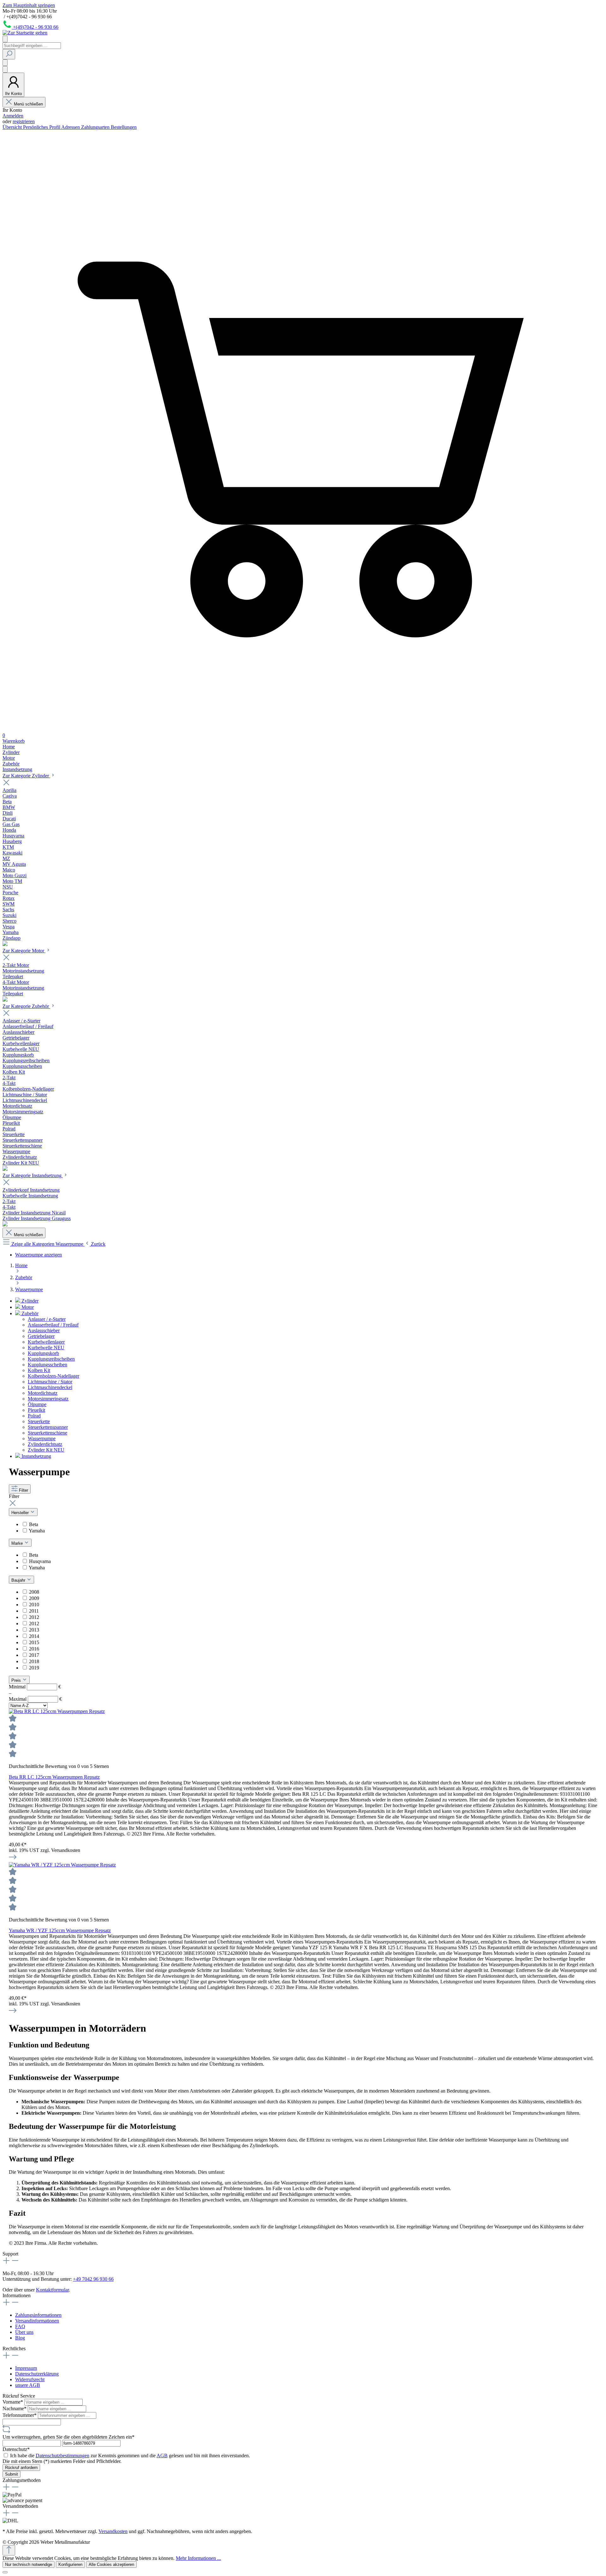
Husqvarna (40, 1561)
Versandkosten (113, 2531)
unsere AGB (28, 2385)
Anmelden (13, 116)
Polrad (34, 1416)
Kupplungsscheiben (48, 1365)
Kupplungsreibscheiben (51, 1359)
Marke (18, 1543)
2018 (34, 1661)
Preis (17, 1680)
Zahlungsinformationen (38, 2315)
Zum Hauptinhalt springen (29, 5)
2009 (34, 1598)
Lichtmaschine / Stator (50, 1382)
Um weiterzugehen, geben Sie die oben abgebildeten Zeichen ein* (68, 2437)
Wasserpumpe (42, 1438)
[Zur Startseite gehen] (25, 33)
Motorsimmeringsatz (48, 1399)
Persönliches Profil (42, 127)
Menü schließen (28, 104)
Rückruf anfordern (21, 2468)
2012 (34, 1617)
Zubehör (29, 1313)
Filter (24, 1490)
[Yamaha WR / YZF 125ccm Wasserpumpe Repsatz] (62, 1865)
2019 (34, 1668)
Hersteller (21, 1513)
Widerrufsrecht (30, 2379)
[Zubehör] (5, 1169)
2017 (34, 1655)
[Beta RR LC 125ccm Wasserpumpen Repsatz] (57, 1711)
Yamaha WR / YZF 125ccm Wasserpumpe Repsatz (60, 1930)
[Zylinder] (5, 944)
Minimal (35, 1687)
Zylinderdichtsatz (45, 1444)
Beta (34, 1524)
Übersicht (13, 127)
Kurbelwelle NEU (46, 1348)
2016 (34, 1649)
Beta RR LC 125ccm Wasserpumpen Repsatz (54, 1777)
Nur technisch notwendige (29, 2564)
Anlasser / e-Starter (47, 1319)
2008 (34, 1592)
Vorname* (13, 2402)
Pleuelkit (36, 1410)
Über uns (24, 2332)
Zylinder (29, 1301)
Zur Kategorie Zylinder (26, 776)
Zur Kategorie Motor (24, 951)
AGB (162, 2456)
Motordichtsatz (43, 1393)
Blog (20, 2338)
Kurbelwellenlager (46, 1342)
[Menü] (5, 39)
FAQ (20, 2326)
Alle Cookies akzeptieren (111, 2564)
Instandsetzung (36, 1456)
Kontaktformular (52, 2290)
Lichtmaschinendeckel (50, 1387)
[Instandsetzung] (5, 1225)
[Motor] (5, 1000)
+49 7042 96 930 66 (93, 2279)
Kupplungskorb (43, 1353)
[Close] (5, 2572)
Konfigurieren (70, 2564)
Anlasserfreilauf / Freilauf (53, 1325)
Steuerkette (39, 1421)
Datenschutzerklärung (37, 2374)
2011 (34, 1611)
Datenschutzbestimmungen (62, 2456)
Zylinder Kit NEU (46, 1450)
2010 (34, 1605)
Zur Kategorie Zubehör (26, 1006)
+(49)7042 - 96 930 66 (36, 27)
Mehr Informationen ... (198, 2558)
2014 (34, 1636)
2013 (34, 1630)
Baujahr (19, 1580)
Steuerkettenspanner (48, 1427)
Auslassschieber (44, 1330)
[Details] (13, 1859)
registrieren (24, 121)
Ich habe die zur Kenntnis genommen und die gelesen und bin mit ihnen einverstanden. (130, 2456)
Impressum (26, 2368)
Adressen (71, 127)
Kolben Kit (39, 1370)
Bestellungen (124, 127)
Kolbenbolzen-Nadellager (53, 1376)
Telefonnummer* (20, 2415)
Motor (27, 1307)
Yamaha (37, 1531)
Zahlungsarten (96, 127)
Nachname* (15, 2408)
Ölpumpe (37, 1404)
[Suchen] (9, 54)
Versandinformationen (37, 2321)
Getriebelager (41, 1336)
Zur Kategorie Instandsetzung (33, 1175)
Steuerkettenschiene (48, 1433)
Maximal (35, 1699)
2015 (34, 1642)
